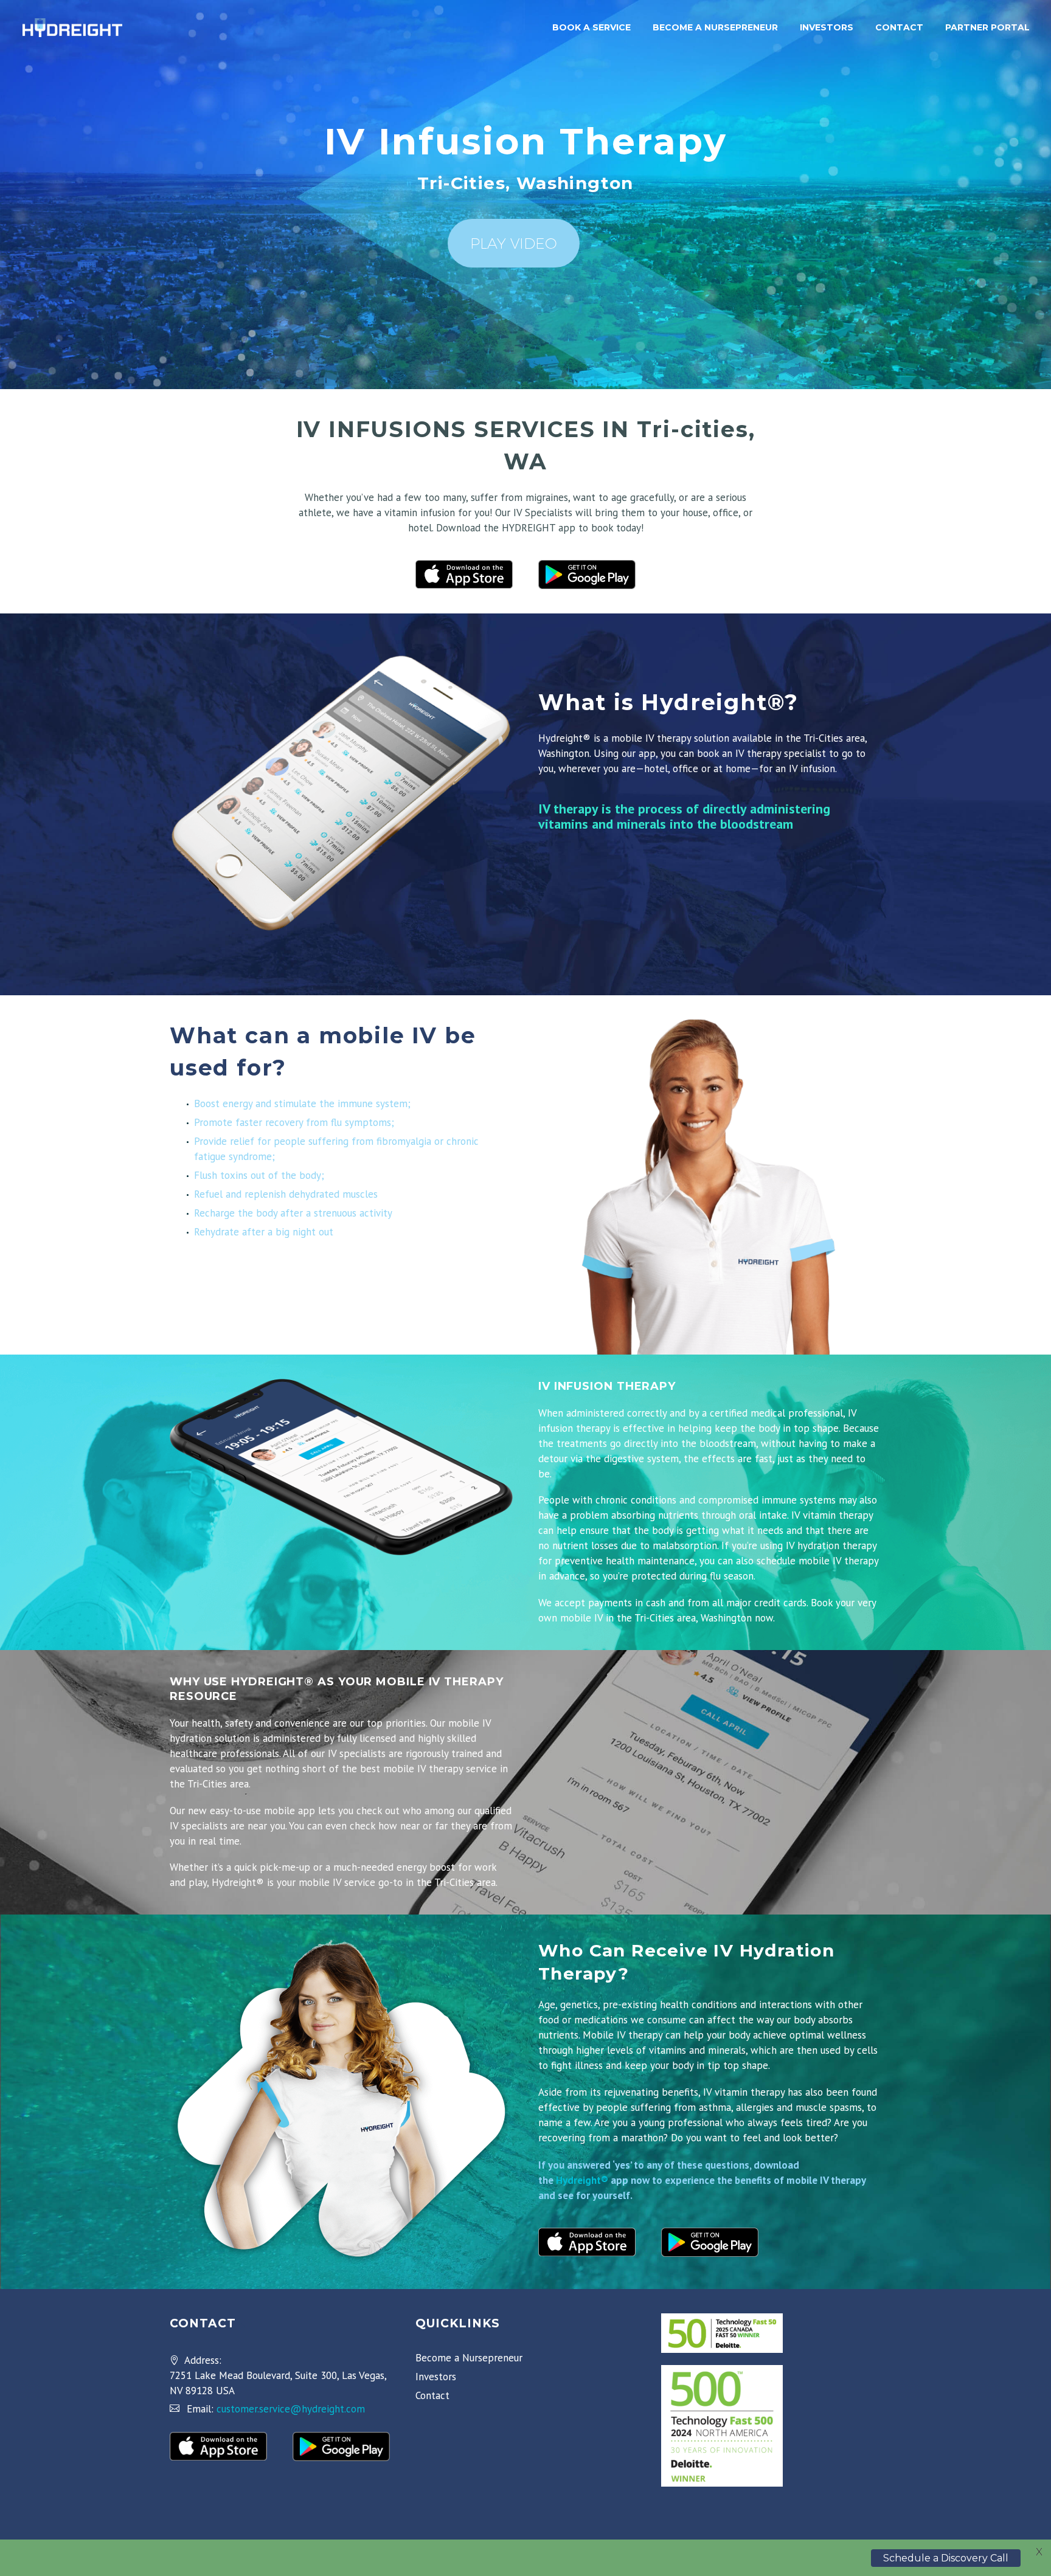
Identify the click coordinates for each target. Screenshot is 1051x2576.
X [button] (1039, 2552)
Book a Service (591, 27)
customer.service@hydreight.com (291, 2409)
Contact (899, 27)
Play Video (514, 243)
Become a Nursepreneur (715, 27)
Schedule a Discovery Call (946, 2557)
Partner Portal (987, 27)
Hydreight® (582, 2180)
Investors (827, 27)
